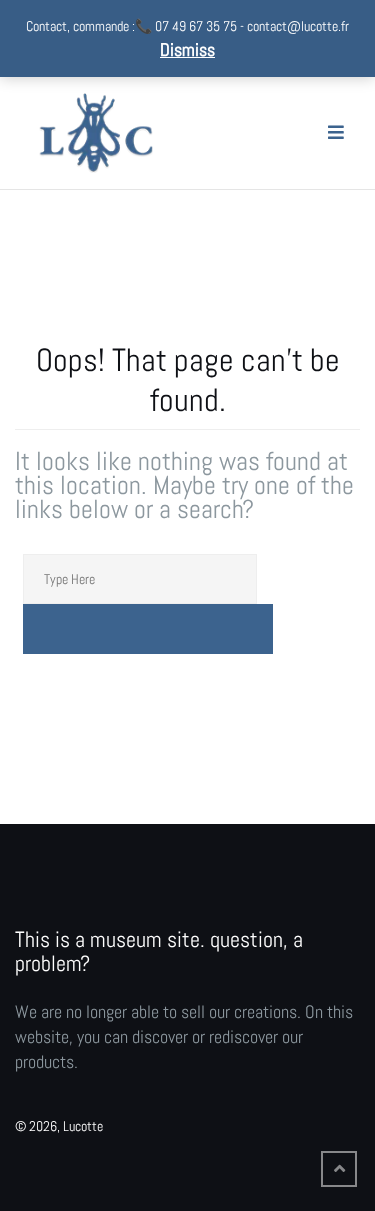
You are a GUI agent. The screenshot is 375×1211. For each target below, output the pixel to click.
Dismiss (187, 49)
